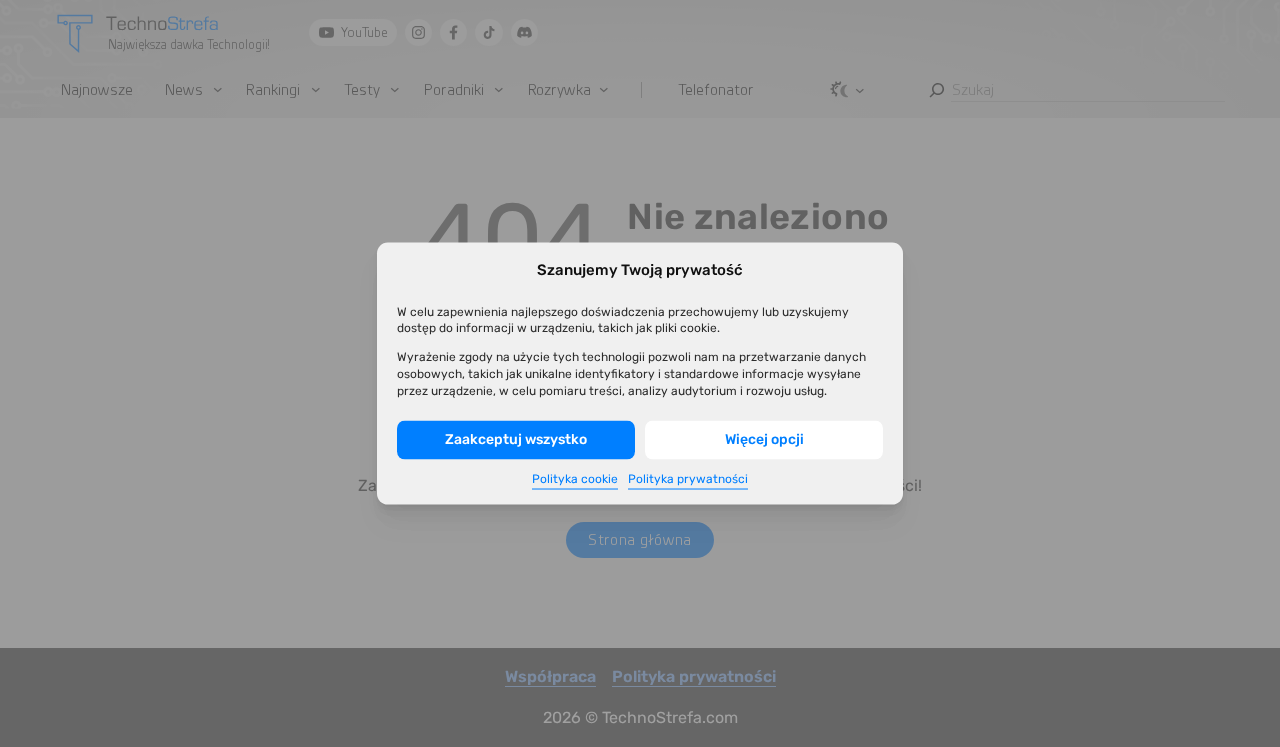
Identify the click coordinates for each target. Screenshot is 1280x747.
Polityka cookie (575, 479)
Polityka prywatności (688, 479)
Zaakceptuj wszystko (516, 439)
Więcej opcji (764, 439)
